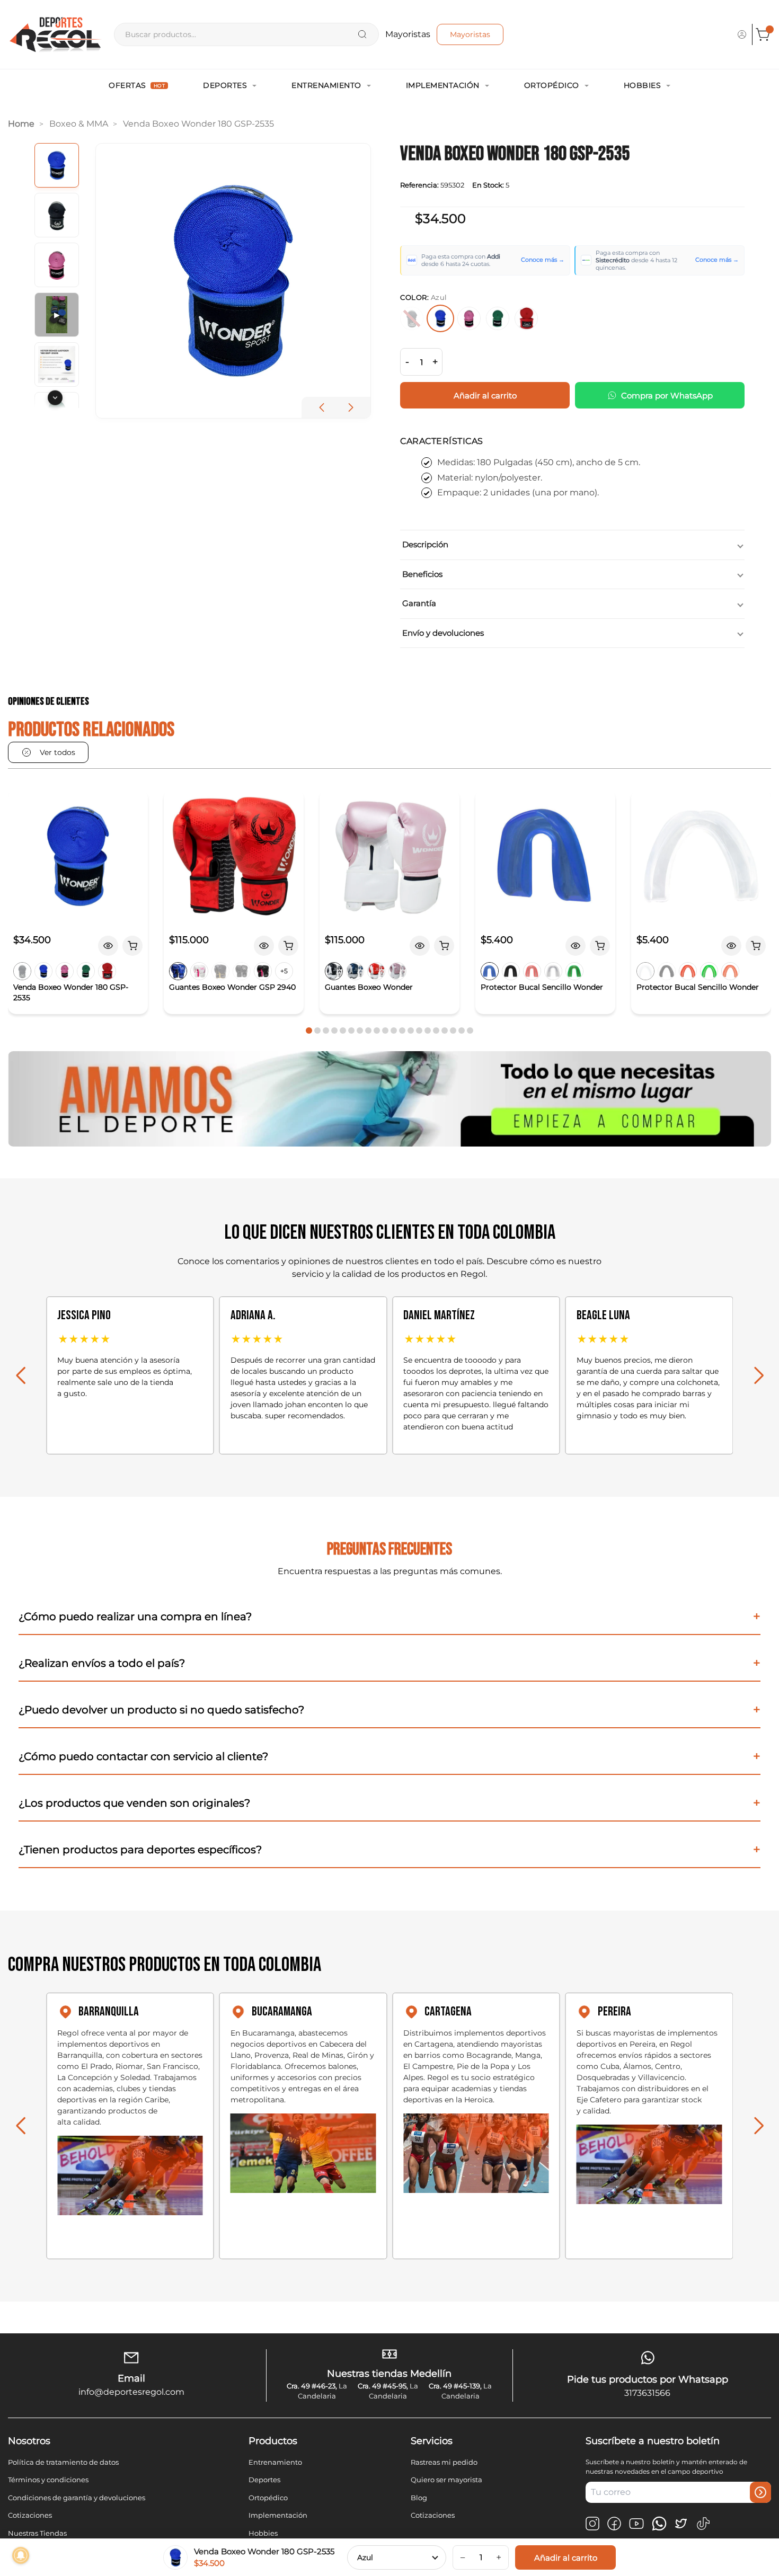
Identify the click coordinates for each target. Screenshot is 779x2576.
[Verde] (498, 318)
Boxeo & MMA (79, 124)
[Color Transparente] (553, 971)
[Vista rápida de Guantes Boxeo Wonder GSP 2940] (264, 946)
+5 (284, 971)
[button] (351, 407)
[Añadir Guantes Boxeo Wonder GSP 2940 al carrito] (288, 946)
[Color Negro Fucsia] (263, 971)
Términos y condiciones (48, 2480)
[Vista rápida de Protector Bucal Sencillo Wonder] (576, 946)
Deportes (225, 85)
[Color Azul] (43, 971)
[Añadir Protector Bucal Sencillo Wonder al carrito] (600, 946)
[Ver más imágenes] (55, 397)
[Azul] (440, 318)
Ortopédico (552, 85)
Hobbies (643, 85)
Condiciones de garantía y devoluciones (77, 2498)
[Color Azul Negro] (178, 971)
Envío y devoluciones (443, 633)
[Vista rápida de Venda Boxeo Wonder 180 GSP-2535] (108, 946)
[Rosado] (469, 318)
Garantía (419, 603)
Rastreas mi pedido (444, 2462)
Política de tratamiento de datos (63, 2462)
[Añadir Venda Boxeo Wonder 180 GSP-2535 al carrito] (132, 946)
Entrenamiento (326, 85)
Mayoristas (470, 34)
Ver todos (57, 752)
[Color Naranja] (730, 971)
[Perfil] (742, 34)
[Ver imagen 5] (57, 365)
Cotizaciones (30, 2515)
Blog (419, 2498)
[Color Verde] (86, 971)
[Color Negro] (22, 971)
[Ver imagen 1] (57, 165)
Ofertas (137, 85)
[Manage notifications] (21, 2555)
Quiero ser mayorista (446, 2480)
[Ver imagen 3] (57, 265)
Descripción (425, 544)
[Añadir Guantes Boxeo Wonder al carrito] (444, 946)
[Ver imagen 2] (57, 215)
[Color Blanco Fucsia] (199, 971)
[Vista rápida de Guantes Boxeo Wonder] (420, 946)
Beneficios (422, 574)
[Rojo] (526, 318)
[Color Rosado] (65, 971)
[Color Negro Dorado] (220, 971)
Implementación (443, 85)
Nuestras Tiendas (37, 2533)
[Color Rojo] (107, 971)
